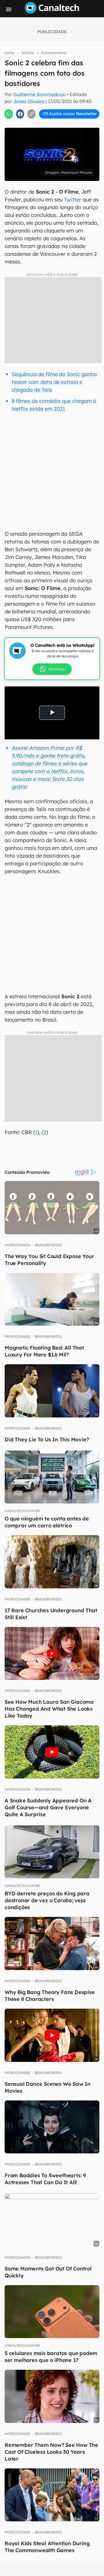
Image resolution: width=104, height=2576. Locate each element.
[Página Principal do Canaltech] (52, 12)
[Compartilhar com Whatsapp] (9, 114)
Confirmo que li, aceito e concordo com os (53, 126)
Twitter (73, 200)
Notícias (28, 53)
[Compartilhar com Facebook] (20, 114)
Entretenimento (54, 53)
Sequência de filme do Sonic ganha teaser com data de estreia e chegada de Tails (54, 382)
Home (10, 53)
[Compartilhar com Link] (31, 114)
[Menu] (9, 9)
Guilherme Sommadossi (39, 94)
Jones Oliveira (29, 101)
